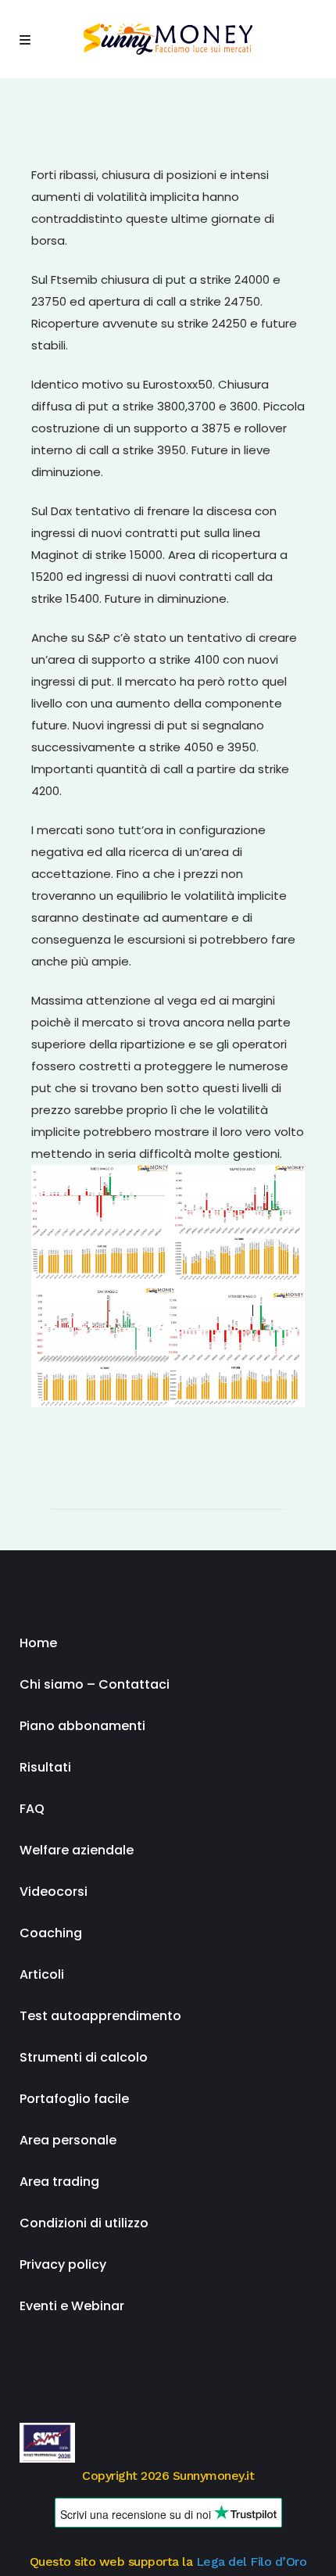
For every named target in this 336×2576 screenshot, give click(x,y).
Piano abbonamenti (82, 1726)
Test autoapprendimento (100, 2016)
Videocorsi (54, 1892)
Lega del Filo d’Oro (252, 2562)
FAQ (32, 1809)
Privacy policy (63, 2264)
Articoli (42, 1974)
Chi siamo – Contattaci (95, 1684)
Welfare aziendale (77, 1850)
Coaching (51, 1933)
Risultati (45, 1767)
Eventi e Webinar (72, 2306)
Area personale (68, 2140)
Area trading (59, 2182)
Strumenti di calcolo (84, 2057)
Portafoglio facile (74, 2099)
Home (38, 1643)
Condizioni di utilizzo (84, 2223)
